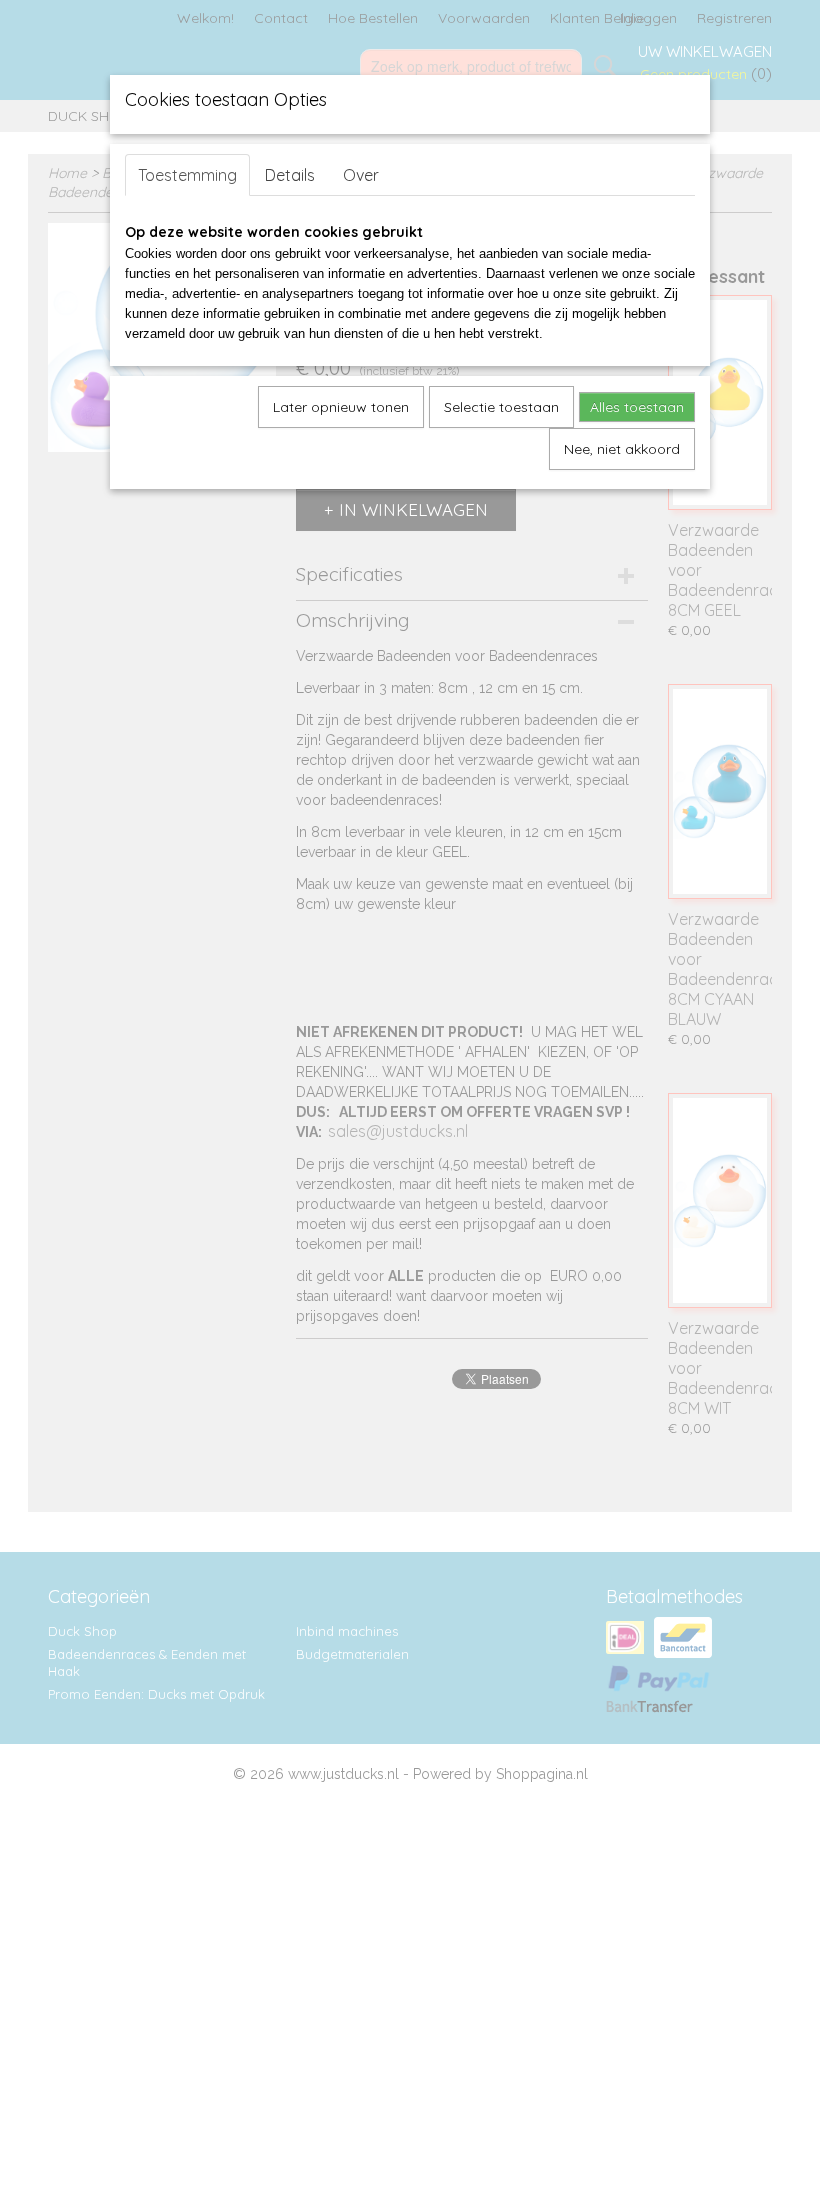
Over (361, 175)
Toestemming (187, 175)
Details (290, 175)
